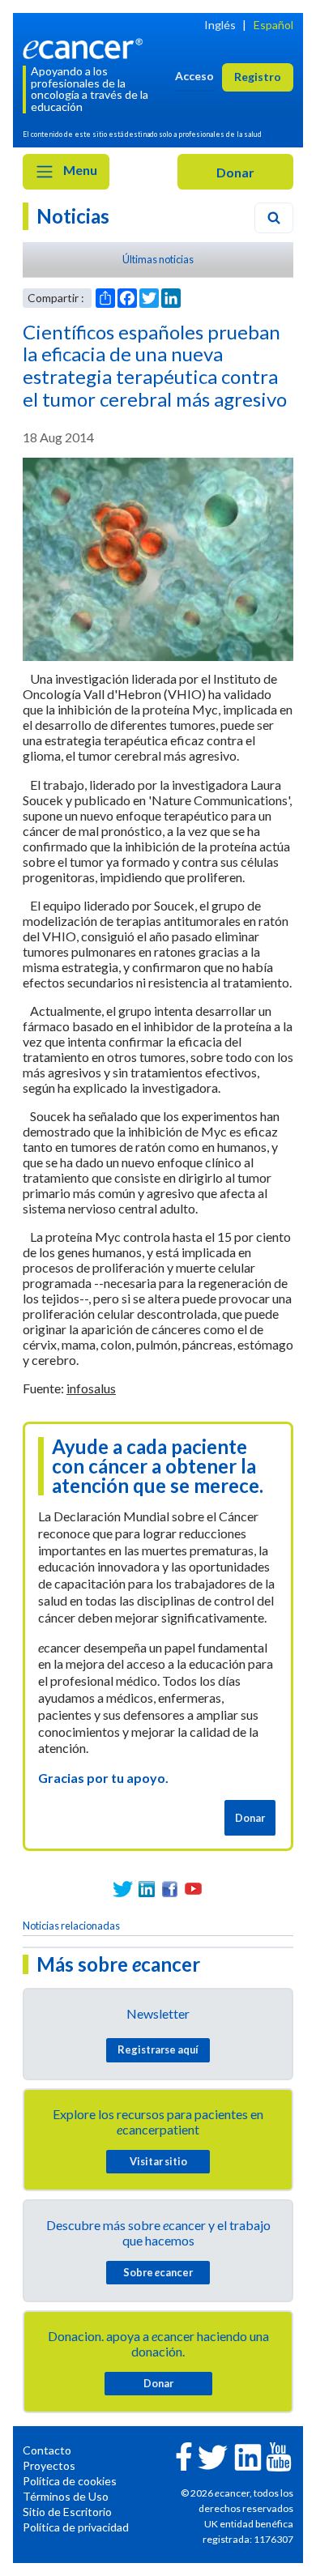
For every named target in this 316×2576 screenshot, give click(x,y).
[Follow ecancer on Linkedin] (248, 2456)
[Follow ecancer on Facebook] (184, 2455)
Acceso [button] (194, 76)
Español (273, 25)
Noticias (73, 216)
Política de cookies (70, 2481)
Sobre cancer (158, 2272)
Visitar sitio (158, 2161)
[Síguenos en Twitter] (123, 1889)
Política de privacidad (76, 2527)
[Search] (274, 218)
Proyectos (49, 2465)
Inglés (220, 25)
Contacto (47, 2450)
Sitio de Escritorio (67, 2512)
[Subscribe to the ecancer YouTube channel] (279, 2456)
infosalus (91, 1388)
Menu (79, 170)
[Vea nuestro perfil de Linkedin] (146, 1889)
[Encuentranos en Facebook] (170, 1889)
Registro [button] (258, 77)
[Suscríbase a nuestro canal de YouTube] (193, 1889)
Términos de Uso (66, 2496)
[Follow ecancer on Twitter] (213, 2456)
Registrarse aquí (158, 2049)
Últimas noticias (158, 259)
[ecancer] (85, 47)
